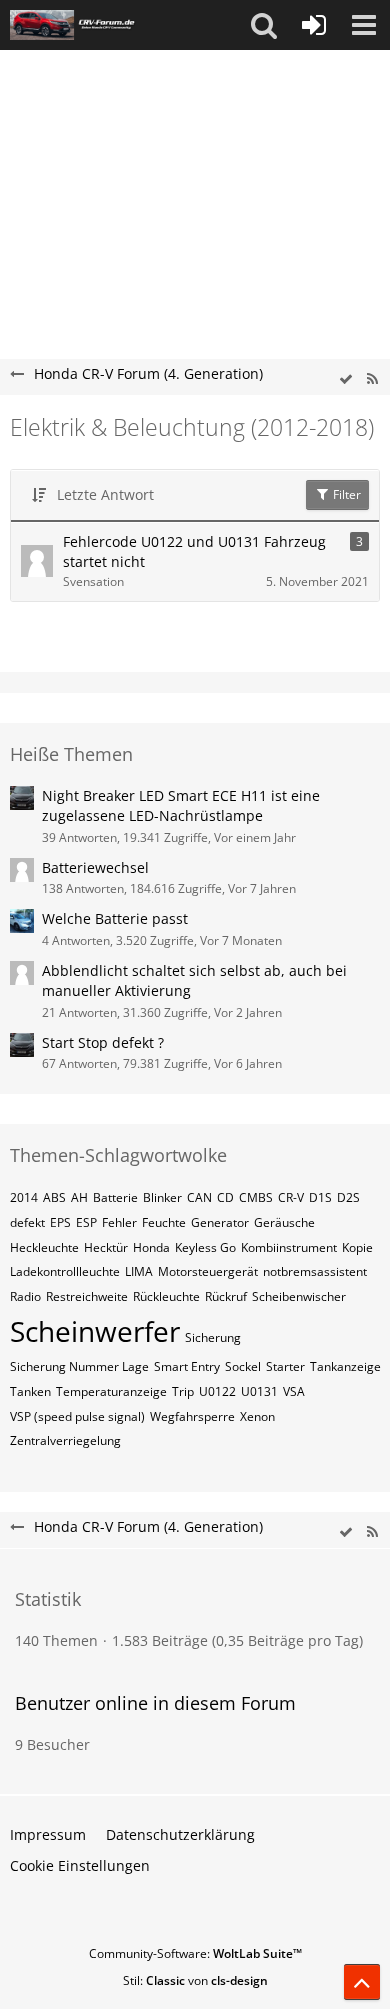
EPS (60, 1222)
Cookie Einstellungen (80, 1865)
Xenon (257, 1416)
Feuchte (164, 1222)
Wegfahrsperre (192, 1416)
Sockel (243, 1366)
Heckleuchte (44, 1247)
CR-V (291, 1197)
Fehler (119, 1222)
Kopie (357, 1247)
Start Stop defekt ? (103, 1042)
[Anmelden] (314, 25)
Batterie (115, 1197)
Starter (285, 1366)
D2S (348, 1197)
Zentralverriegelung (65, 1440)
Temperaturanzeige (111, 1391)
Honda (151, 1247)
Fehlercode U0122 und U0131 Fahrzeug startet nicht (194, 552)
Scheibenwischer (299, 1296)
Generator (220, 1222)
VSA (294, 1391)
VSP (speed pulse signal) (77, 1416)
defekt (27, 1222)
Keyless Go (205, 1247)
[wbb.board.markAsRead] (346, 379)
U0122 (217, 1391)
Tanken (30, 1391)
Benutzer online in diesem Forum (155, 1703)
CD (225, 1197)
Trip (183, 1391)
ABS (54, 1197)
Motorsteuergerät (208, 1271)
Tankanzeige (345, 1366)
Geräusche (284, 1222)
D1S (320, 1197)
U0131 (259, 1391)
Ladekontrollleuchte (65, 1271)
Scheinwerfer (95, 1331)
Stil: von (195, 1980)
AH (79, 1197)
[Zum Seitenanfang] (362, 1982)
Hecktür (106, 1247)
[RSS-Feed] (372, 379)
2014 (24, 1197)
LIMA (139, 1271)
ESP (86, 1222)
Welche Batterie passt (115, 918)
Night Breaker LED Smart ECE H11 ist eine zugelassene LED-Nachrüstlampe (181, 806)
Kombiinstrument (289, 1247)
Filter (345, 494)
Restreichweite (87, 1296)
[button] (264, 25)
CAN (199, 1197)
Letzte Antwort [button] (105, 494)
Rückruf (226, 1296)
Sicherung (213, 1337)
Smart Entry (187, 1366)
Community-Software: (195, 1953)
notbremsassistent (315, 1271)
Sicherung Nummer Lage (79, 1366)
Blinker (162, 1197)
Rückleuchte (166, 1296)
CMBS (256, 1197)
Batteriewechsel (95, 867)
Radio (25, 1296)
